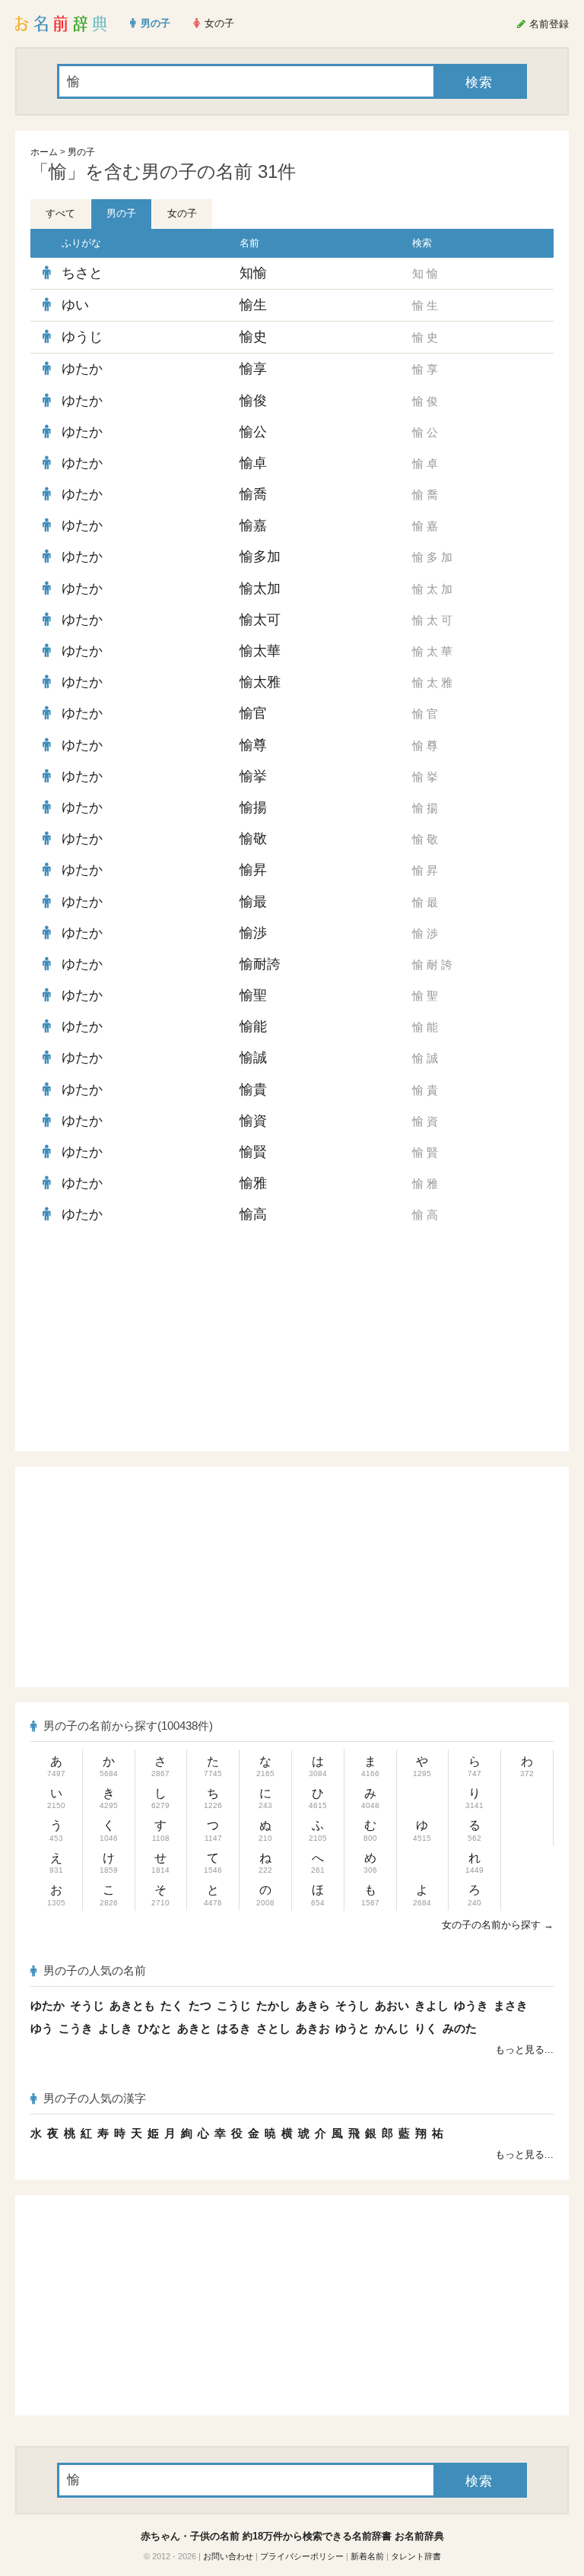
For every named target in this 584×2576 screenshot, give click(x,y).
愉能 (253, 1026)
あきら (313, 2005)
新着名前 (367, 2556)
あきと (194, 2028)
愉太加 (260, 588)
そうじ (87, 2005)
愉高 (253, 1214)
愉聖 (253, 995)
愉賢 (253, 1152)
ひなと (155, 2028)
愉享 (253, 369)
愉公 (253, 432)
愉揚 (253, 807)
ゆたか (82, 369)
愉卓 (253, 463)
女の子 (182, 213)
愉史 (253, 337)
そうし (352, 2005)
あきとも (132, 2005)
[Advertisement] (170, 1341)
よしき (115, 2028)
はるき (234, 2028)
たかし (273, 2005)
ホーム (44, 152)
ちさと (82, 273)
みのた (460, 2028)
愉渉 (253, 933)
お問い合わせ (228, 2556)
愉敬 (253, 839)
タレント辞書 (416, 2556)
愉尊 (253, 745)
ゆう (42, 2028)
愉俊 (253, 401)
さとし (273, 2028)
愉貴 (253, 1090)
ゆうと (352, 2028)
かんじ (392, 2028)
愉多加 (260, 557)
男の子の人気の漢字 (95, 2098)
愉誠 (253, 1058)
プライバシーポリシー (302, 2556)
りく (426, 2028)
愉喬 (253, 494)
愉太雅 (260, 682)
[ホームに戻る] (61, 24)
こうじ (234, 2005)
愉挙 (253, 776)
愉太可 (260, 620)
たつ (200, 2005)
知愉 (253, 273)
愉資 (253, 1121)
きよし (432, 2005)
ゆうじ (82, 337)
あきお (313, 2028)
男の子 (81, 152)
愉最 (253, 902)
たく (172, 2005)
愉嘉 (253, 525)
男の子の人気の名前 (95, 1970)
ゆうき (471, 2005)
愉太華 (260, 651)
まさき (511, 2005)
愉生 (253, 305)
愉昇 (253, 870)
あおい (392, 2005)
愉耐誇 (260, 964)
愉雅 (253, 1183)
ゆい (75, 305)
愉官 (253, 713)
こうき (76, 2028)
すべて (60, 213)
